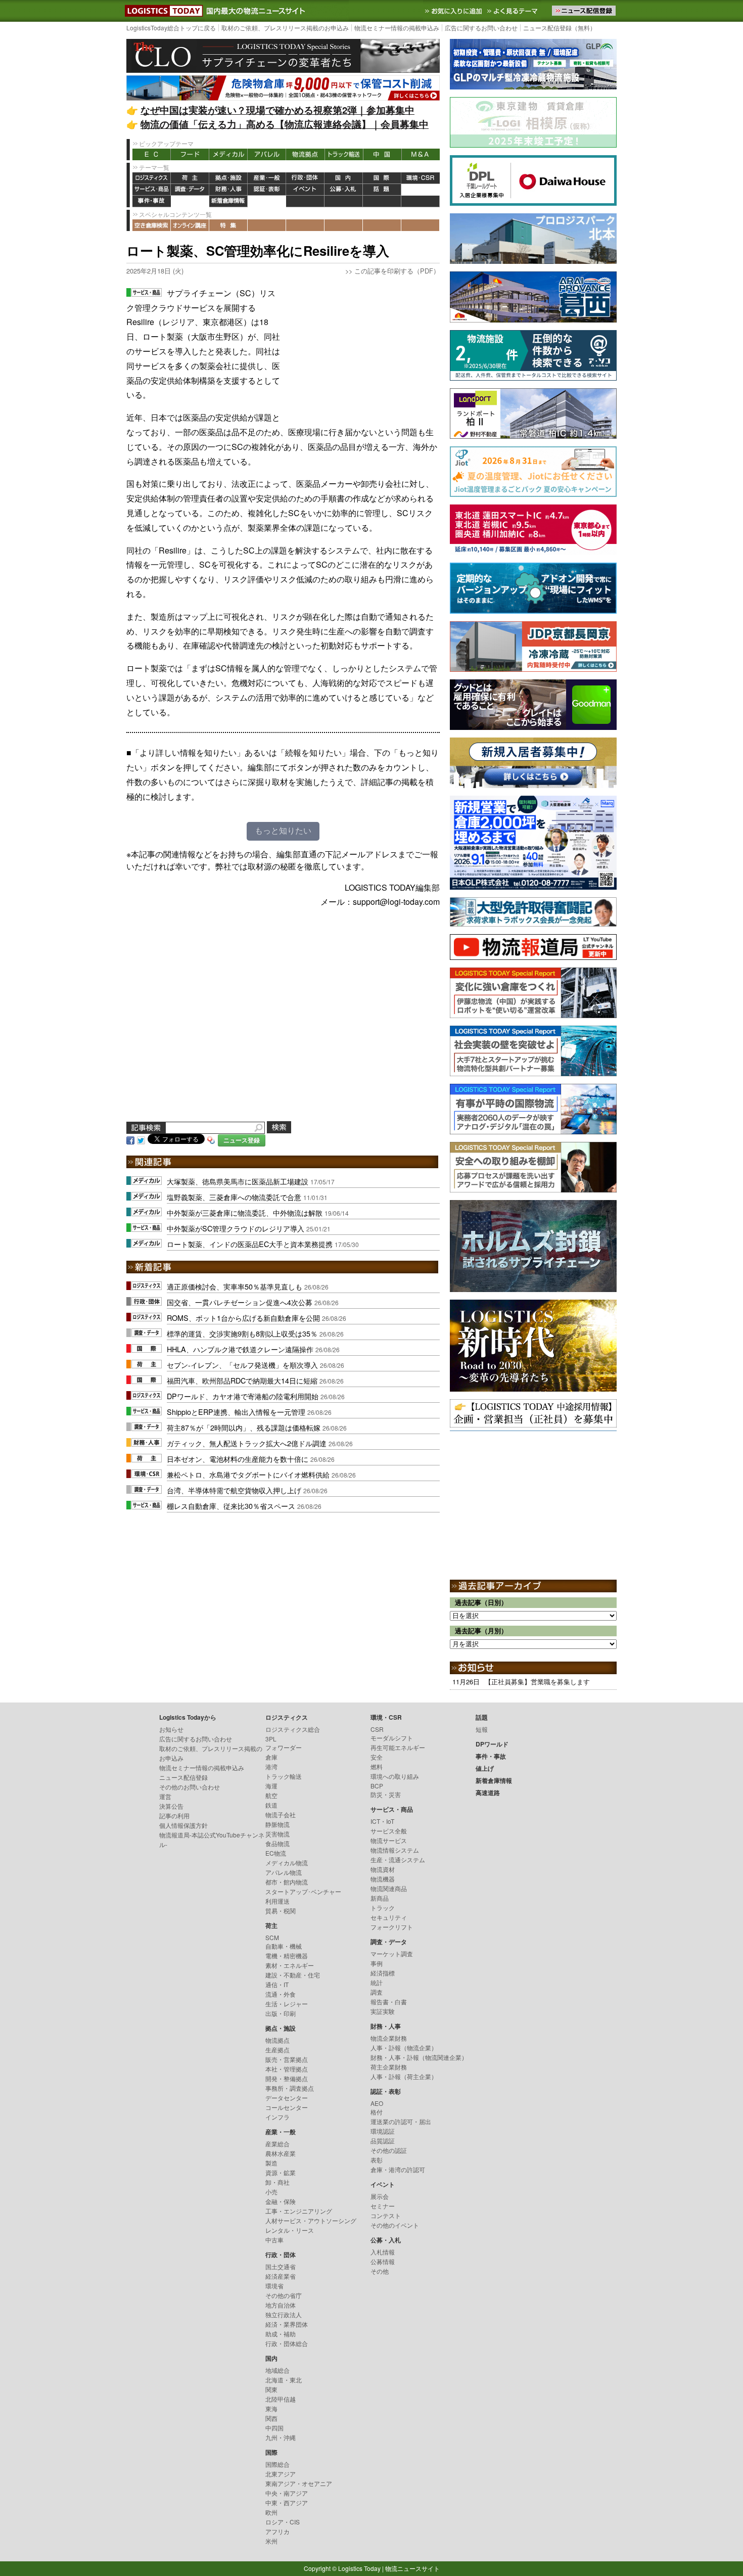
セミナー (383, 2206)
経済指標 (383, 1973)
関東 (271, 2389)
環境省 (274, 2286)
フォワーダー (284, 1747)
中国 (382, 154)
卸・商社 (277, 2182)
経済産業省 (281, 2276)
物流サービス (389, 1840)
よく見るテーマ (514, 11)
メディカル (228, 154)
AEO (377, 2103)
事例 (377, 1963)
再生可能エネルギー (398, 1747)
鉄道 (271, 1805)
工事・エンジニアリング (299, 2211)
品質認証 (383, 2141)
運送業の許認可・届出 (401, 2121)
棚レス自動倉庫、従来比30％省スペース (231, 1506)
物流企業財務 (389, 2038)
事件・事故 (152, 201)
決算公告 (171, 1806)
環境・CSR (421, 178)
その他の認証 (389, 2150)
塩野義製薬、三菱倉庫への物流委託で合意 (234, 1197)
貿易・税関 (281, 1911)
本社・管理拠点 (287, 2069)
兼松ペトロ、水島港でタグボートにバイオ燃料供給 (248, 1474)
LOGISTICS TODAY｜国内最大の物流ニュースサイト (162, 11)
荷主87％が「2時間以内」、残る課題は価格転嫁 (244, 1427)
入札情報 (383, 2252)
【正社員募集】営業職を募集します (537, 1682)
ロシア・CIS (283, 2522)
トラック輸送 (344, 154)
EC (152, 154)
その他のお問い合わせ (190, 1787)
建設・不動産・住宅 (293, 1975)
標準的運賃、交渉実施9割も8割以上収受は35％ (242, 1333)
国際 (382, 178)
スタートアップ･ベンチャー (303, 1891)
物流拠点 (305, 154)
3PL (271, 1739)
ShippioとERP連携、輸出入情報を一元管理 (236, 1412)
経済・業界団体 (287, 2324)
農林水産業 (281, 2153)
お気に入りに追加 (454, 11)
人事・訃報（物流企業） (404, 2048)
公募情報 (383, 2261)
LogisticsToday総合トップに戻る (171, 28)
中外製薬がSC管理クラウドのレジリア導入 (236, 1228)
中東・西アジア (287, 2502)
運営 (165, 1796)
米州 (271, 2541)
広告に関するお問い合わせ (481, 28)
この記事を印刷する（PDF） (397, 271)
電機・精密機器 (287, 1956)
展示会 (380, 2196)
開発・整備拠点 (287, 2078)
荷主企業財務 (389, 2067)
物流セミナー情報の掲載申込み (397, 28)
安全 (377, 1757)
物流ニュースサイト (412, 2568)
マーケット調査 (392, 1953)
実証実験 (383, 2011)
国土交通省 (281, 2266)
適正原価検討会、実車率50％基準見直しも (235, 1286)
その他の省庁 (284, 2295)
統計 (377, 1982)
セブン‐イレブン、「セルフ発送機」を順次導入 (242, 1365)
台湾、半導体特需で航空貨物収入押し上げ (234, 1490)
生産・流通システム (398, 1859)
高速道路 (267, 201)
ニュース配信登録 (183, 1777)
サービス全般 (389, 1831)
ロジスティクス (152, 178)
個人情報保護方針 (183, 1825)
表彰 (377, 2160)
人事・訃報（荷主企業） (404, 2076)
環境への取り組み (395, 1776)
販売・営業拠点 (287, 2059)
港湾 (271, 1766)
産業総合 (277, 2144)
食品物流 (277, 1843)
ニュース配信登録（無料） (560, 28)
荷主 (190, 178)
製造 (271, 2163)
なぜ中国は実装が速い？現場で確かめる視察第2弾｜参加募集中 (277, 110)
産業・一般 (267, 178)
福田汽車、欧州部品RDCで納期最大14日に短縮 (242, 1380)
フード (190, 154)
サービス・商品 (152, 190)
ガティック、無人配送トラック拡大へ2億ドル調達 (247, 1443)
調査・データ (190, 190)
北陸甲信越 (281, 2399)
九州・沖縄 (281, 2437)
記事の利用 (174, 1815)
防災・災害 (386, 1794)
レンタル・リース (290, 2230)
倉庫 (271, 1757)
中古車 (274, 2240)
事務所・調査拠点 (290, 2088)
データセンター (287, 2098)
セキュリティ (389, 1917)
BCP (377, 1786)
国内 (344, 178)
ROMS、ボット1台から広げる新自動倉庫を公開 (243, 1318)
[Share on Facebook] (130, 1140)
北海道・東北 (284, 2380)
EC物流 (276, 1853)
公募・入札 (344, 190)
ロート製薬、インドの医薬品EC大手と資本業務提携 (250, 1244)
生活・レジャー (287, 2004)
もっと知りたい (283, 831)
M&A (421, 154)
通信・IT (277, 1984)
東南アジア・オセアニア (299, 2483)
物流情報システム (395, 1850)
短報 (482, 1729)
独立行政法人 (284, 2314)
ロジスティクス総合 (293, 1729)
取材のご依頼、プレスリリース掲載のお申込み (285, 28)
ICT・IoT (382, 1821)
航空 (271, 1795)
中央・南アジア (287, 2493)
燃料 (377, 1766)
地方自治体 (281, 2305)
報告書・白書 (389, 2002)
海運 (271, 1786)
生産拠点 (277, 2050)
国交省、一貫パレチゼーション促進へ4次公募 (240, 1302)
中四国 (274, 2428)
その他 (380, 2271)
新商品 (380, 1898)
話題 (382, 190)
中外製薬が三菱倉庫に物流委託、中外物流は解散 (245, 1212)
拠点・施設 (228, 178)
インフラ (277, 2117)
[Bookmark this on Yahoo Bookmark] (211, 1140)
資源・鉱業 (281, 2172)
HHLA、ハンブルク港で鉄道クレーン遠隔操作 (240, 1349)
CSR (377, 1729)
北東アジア (281, 2474)
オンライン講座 (190, 225)
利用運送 (277, 1901)
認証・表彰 (267, 190)
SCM (272, 1937)
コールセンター (287, 2107)
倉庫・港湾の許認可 (398, 2169)
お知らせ (171, 1729)
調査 (377, 1992)
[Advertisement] (364, 349)
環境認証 (383, 2131)
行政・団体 (305, 178)
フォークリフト (392, 1927)
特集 (228, 225)
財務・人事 (228, 190)
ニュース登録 (242, 1140)
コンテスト (386, 2215)
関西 (271, 2418)
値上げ (190, 201)
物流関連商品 (389, 1888)
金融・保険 (281, 2201)
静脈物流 (277, 1824)
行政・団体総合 (287, 2343)
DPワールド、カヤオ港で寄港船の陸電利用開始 (243, 1396)
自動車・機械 (284, 1946)
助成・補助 (281, 2334)
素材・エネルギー (290, 1965)
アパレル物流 (284, 1872)
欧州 (271, 2512)
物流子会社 (281, 1814)
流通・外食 (281, 1994)
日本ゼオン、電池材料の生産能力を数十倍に (238, 1459)
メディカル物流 (287, 1862)
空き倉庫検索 (152, 225)
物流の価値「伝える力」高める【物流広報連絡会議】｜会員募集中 (285, 124)
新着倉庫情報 (228, 201)
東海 (271, 2408)
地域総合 (277, 2370)
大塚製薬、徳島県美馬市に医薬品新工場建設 (238, 1181)
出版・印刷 (281, 2013)
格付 (377, 2112)
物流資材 (383, 1869)
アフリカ (277, 2531)
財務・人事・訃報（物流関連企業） (419, 2057)
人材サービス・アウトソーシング (311, 2220)
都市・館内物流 (287, 1882)
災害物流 (277, 1834)
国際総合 (277, 2464)
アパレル (267, 154)
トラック (383, 1907)
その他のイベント (395, 2225)
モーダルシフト (392, 1738)
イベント (305, 190)
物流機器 (383, 1879)
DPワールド (421, 190)
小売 (271, 2192)
